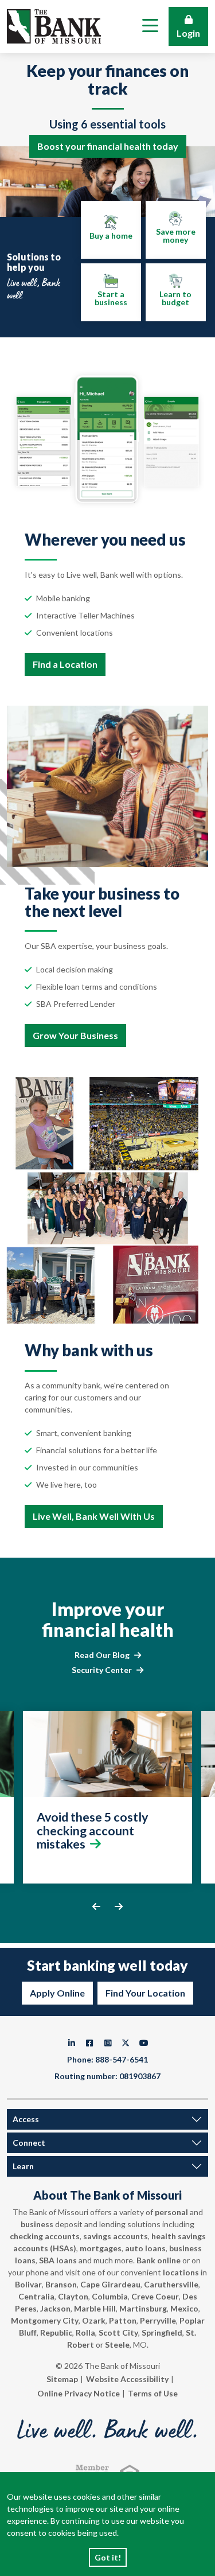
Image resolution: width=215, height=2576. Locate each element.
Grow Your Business (75, 1035)
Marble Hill (95, 2308)
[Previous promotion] (96, 1906)
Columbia (110, 2296)
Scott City (118, 2332)
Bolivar (28, 2284)
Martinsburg (143, 2308)
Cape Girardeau (110, 2284)
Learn (23, 2166)
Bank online (159, 2260)
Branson (61, 2284)
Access (26, 2119)
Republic (56, 2332)
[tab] (111, 230)
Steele (117, 2345)
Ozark (94, 2320)
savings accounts (116, 2236)
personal (171, 2212)
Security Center (102, 1670)
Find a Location (65, 664)
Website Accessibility (127, 2379)
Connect (29, 2143)
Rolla (85, 2332)
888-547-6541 (122, 2059)
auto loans (145, 2248)
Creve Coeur (155, 2296)
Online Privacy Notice (79, 2393)
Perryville (158, 2320)
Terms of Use (153, 2393)
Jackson (55, 2308)
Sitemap (62, 2379)
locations (181, 2272)
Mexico (184, 2308)
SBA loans (58, 2260)
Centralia (36, 2296)
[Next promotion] (119, 1906)
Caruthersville (171, 2284)
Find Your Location (145, 1993)
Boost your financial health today (108, 146)
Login (188, 33)
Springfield (162, 2332)
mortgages (101, 2248)
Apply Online (57, 1993)
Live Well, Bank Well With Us (94, 1516)
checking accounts (45, 2236)
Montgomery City (45, 2320)
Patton (123, 2320)
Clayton (73, 2296)
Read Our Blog (102, 1655)
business (37, 2224)
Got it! (108, 2557)
